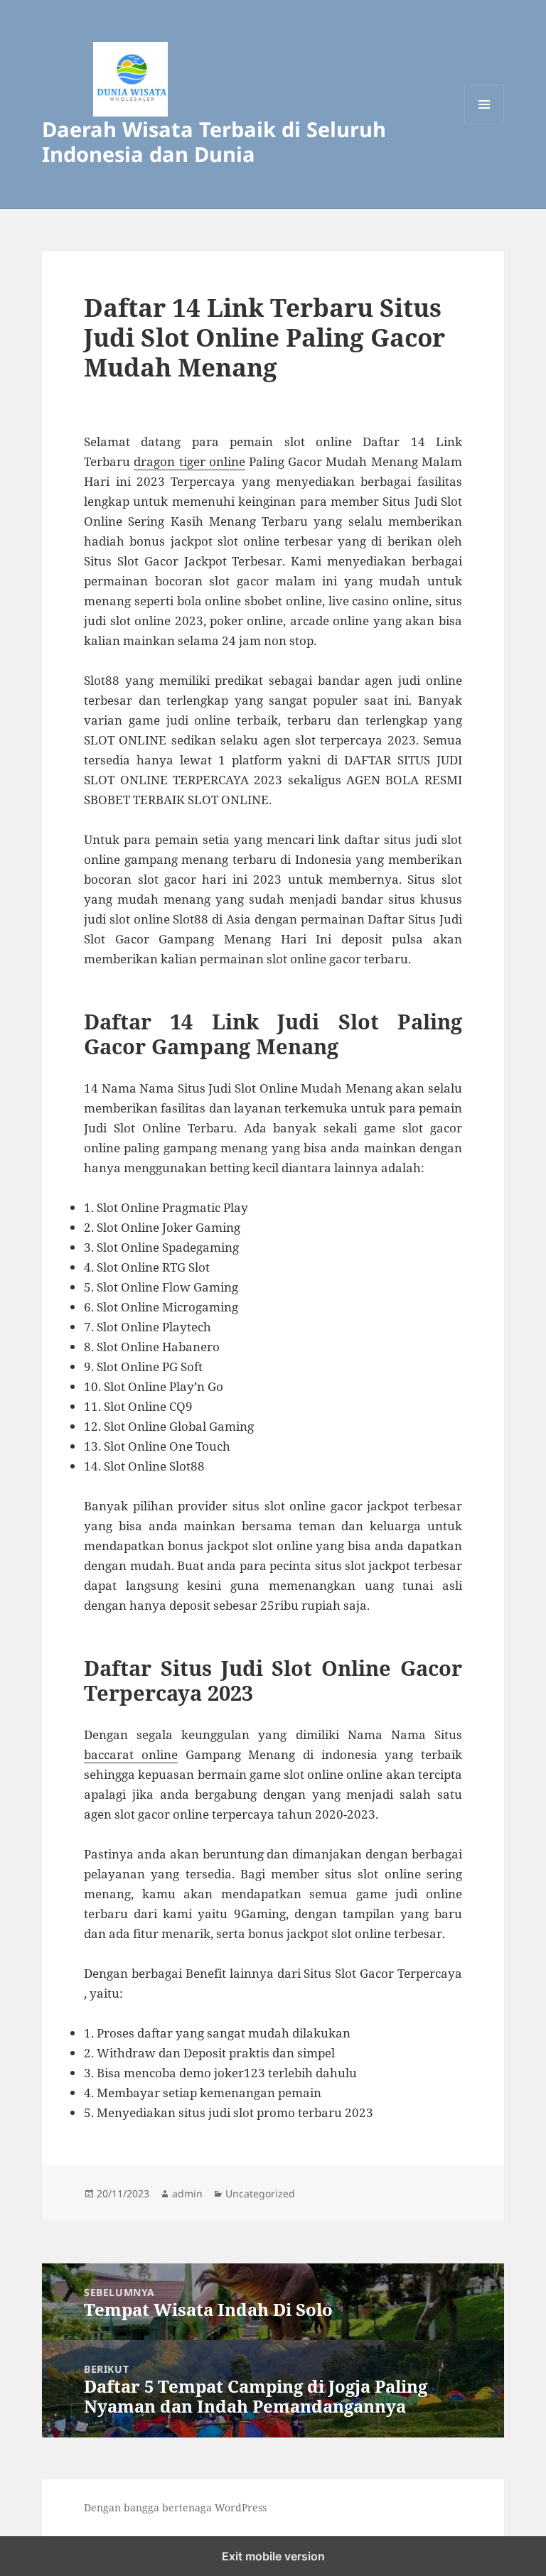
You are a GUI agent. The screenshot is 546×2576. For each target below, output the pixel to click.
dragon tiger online (189, 461)
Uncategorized (260, 2193)
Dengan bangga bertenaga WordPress (175, 2507)
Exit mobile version (273, 2556)
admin (187, 2193)
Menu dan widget (485, 124)
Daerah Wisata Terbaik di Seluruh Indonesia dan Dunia (214, 141)
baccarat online (131, 1754)
